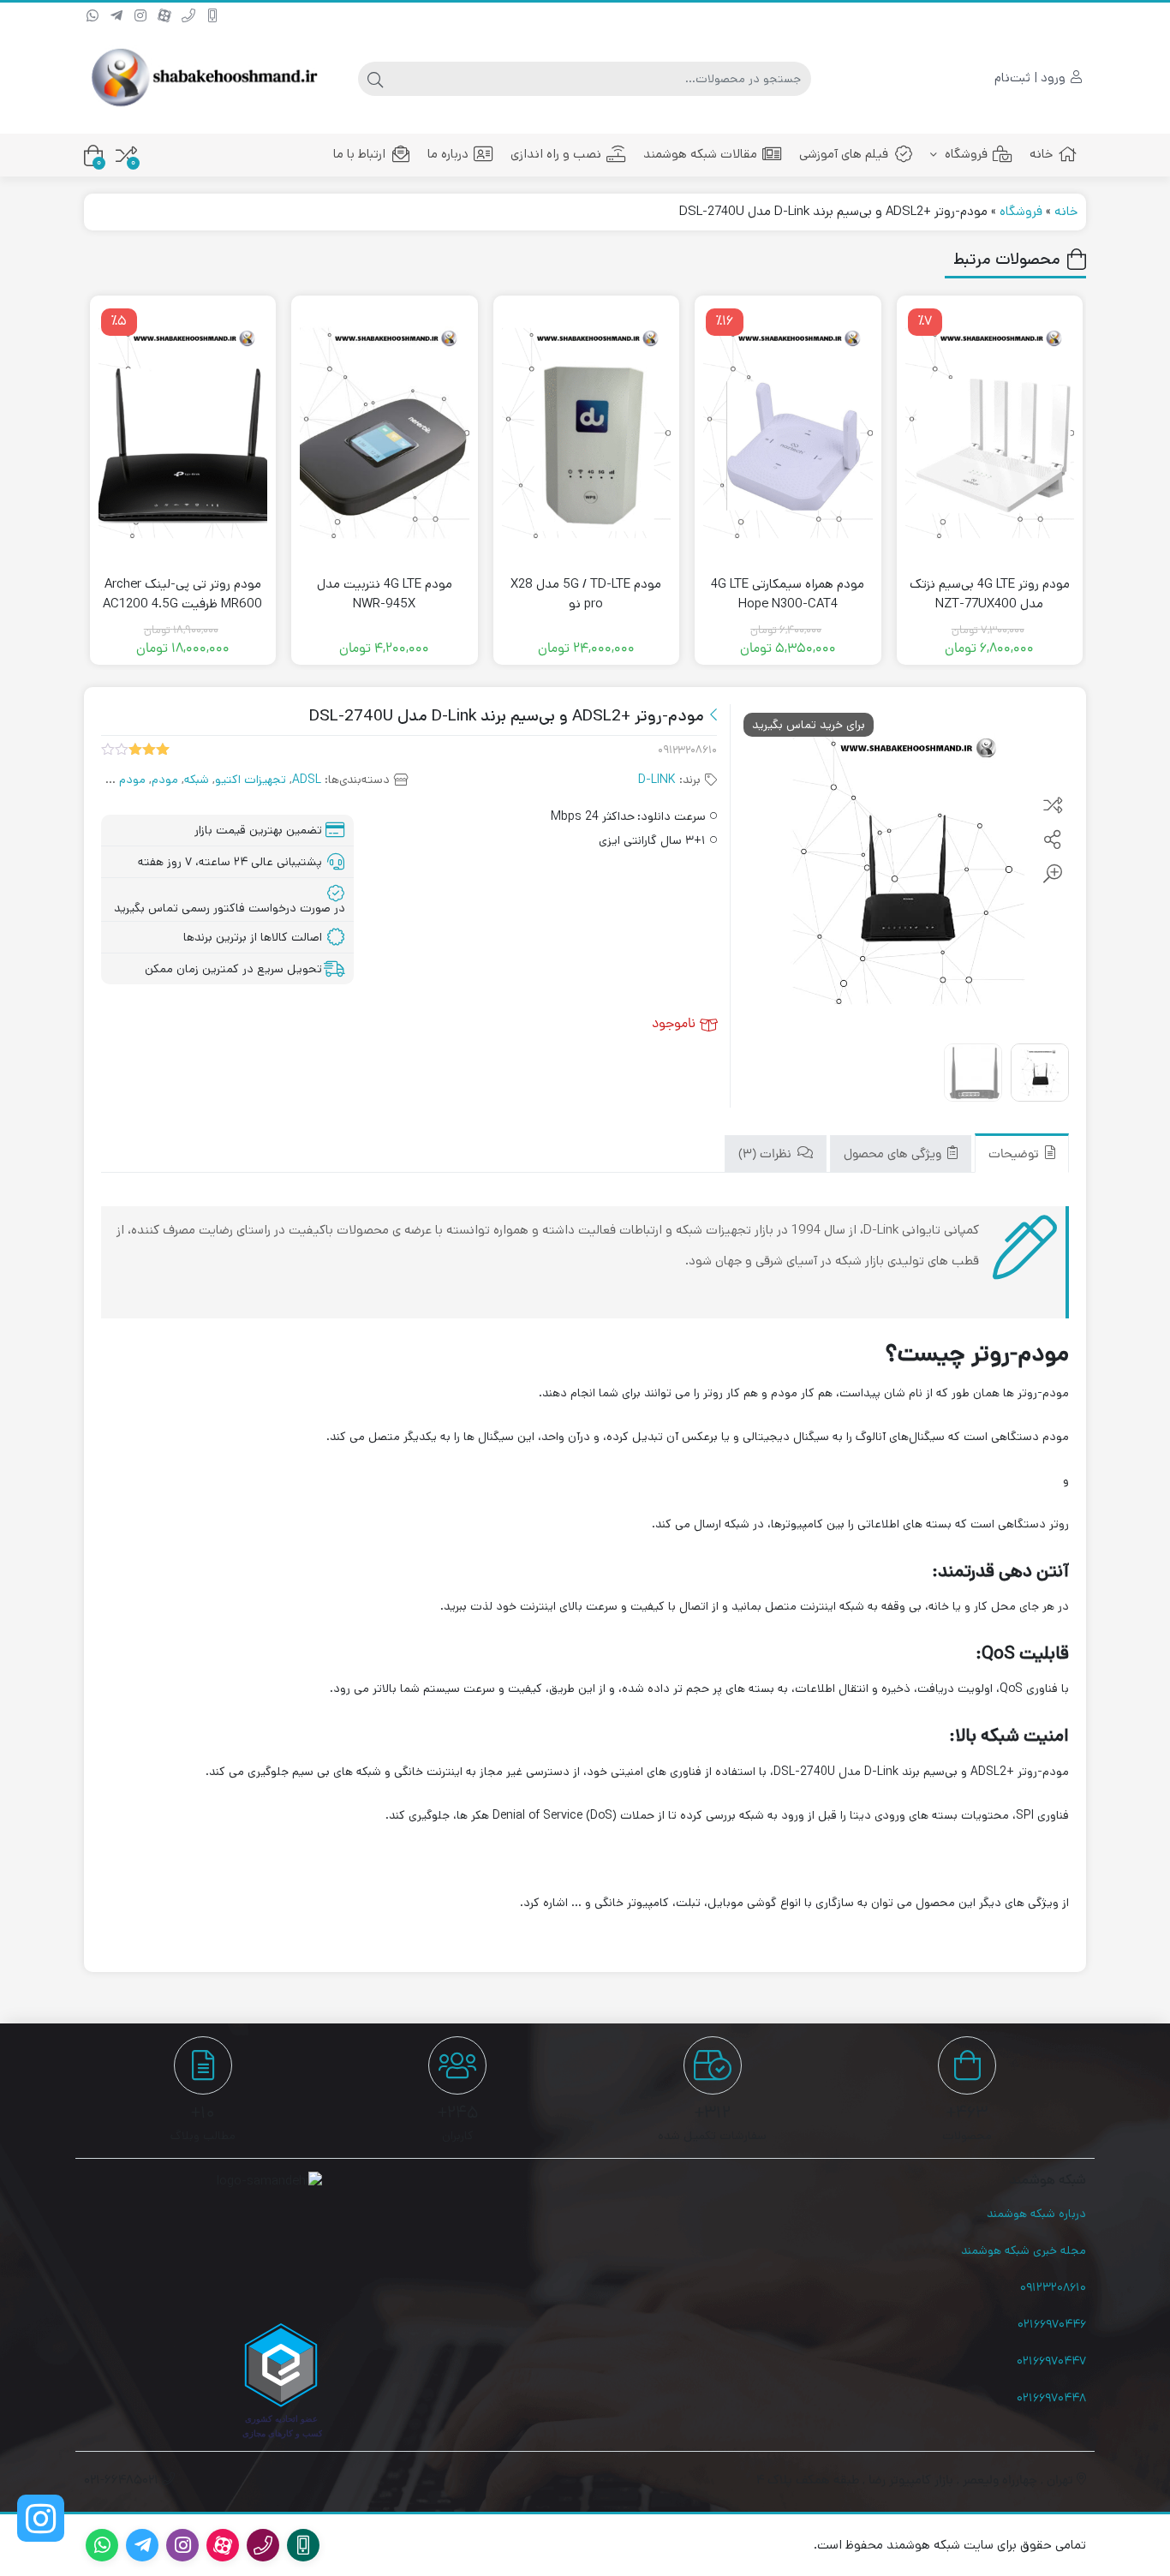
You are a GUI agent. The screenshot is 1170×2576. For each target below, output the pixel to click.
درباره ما (448, 154)
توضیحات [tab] (1015, 1155)
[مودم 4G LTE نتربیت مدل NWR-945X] (385, 433)
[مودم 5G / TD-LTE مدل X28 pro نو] (587, 433)
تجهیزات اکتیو (251, 780)
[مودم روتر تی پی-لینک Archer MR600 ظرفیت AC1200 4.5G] (183, 433)
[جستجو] (375, 79)
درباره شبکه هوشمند (1036, 2214)
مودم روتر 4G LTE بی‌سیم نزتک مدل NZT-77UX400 (990, 594)
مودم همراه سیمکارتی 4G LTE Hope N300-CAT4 (788, 594)
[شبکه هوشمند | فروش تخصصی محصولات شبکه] (203, 78)
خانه (1041, 154)
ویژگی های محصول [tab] (894, 1155)
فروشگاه (964, 154)
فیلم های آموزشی (844, 154)
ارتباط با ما (359, 154)
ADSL (307, 780)
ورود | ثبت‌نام (1032, 78)
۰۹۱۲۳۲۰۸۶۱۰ (1053, 2287)
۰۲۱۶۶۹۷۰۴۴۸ (1051, 2398)
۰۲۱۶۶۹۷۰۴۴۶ (1052, 2324)
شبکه (197, 780)
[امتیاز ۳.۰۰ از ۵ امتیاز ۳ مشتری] (135, 750)
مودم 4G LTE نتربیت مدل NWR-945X (385, 594)
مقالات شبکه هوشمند (700, 154)
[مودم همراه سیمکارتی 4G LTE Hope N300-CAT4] (788, 433)
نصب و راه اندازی (556, 154)
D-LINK (657, 780)
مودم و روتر (116, 780)
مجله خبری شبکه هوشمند (1024, 2250)
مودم (165, 780)
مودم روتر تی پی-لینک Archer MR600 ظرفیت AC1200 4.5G (182, 594)
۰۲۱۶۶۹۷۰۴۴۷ (1051, 2361)
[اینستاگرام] (41, 2518)
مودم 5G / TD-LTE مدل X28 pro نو (586, 594)
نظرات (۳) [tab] (767, 1155)
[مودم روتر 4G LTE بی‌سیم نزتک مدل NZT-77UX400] (990, 433)
